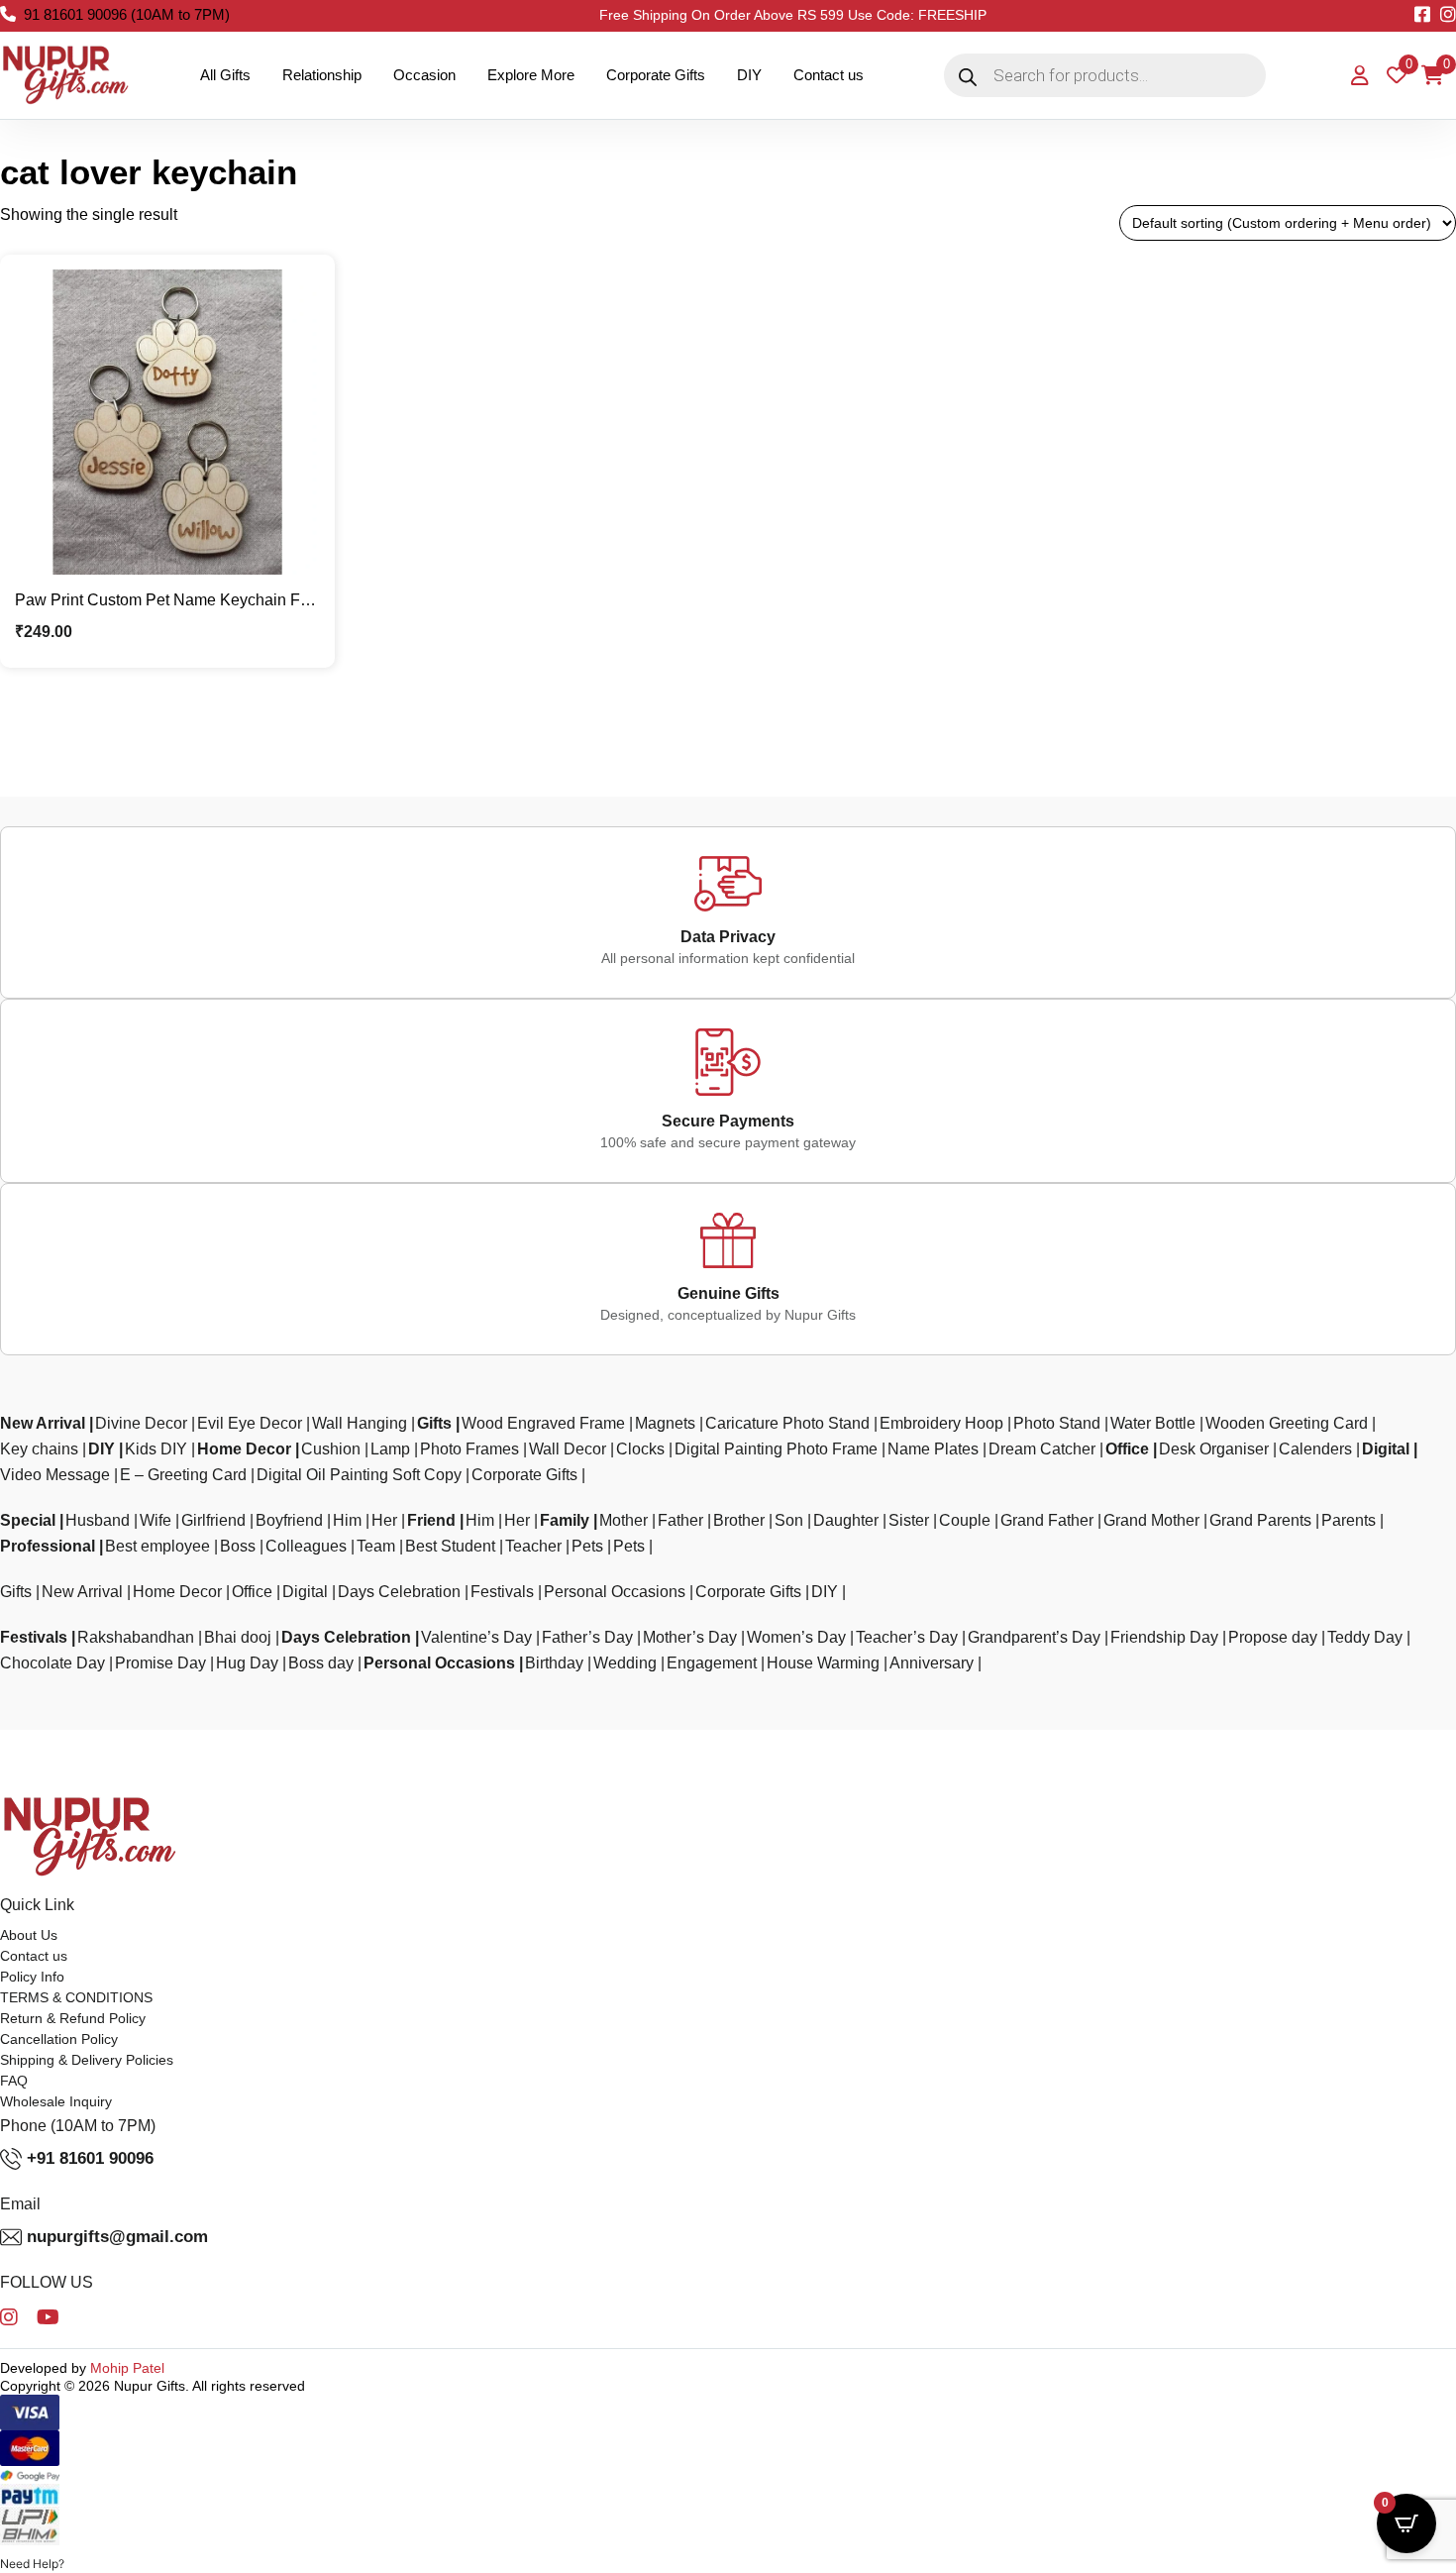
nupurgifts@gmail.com (117, 2237)
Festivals (502, 1592)
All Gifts (225, 75)
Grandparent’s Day (1034, 1637)
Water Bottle (1153, 1423)
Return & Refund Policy (73, 2018)
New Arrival (43, 1423)
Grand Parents (1260, 1520)
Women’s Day (796, 1637)
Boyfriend (289, 1520)
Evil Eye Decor (250, 1423)
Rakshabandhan (136, 1637)
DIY (749, 75)
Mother (624, 1520)
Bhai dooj (238, 1637)
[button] (32, 2564)
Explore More (531, 75)
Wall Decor (568, 1449)
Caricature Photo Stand (787, 1423)
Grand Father (1047, 1520)
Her (384, 1520)
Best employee (157, 1546)
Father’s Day (587, 1637)
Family (565, 1520)
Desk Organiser (1214, 1449)
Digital (1386, 1449)
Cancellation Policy (59, 2039)
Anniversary (932, 1663)
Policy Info (32, 1977)
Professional (48, 1546)
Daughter (846, 1520)
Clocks (640, 1449)
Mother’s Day (690, 1637)
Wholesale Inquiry (56, 2101)
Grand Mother (1151, 1520)
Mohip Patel (127, 2368)
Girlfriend (213, 1520)
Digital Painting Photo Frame (776, 1449)
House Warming (823, 1663)
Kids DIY (156, 1449)
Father (680, 1520)
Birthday (554, 1663)
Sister (909, 1520)
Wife (156, 1520)
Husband (98, 1520)
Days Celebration (399, 1592)
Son (789, 1520)
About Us (29, 1935)
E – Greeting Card (183, 1475)
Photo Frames (469, 1449)
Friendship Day (1164, 1637)
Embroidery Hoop (941, 1423)
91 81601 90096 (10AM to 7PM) (127, 14)
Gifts (434, 1423)
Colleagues (306, 1546)
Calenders (1315, 1449)
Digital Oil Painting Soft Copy (359, 1475)
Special (28, 1520)
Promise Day (160, 1663)
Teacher (533, 1546)
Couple (965, 1520)
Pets (587, 1546)
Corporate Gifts (656, 75)
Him (347, 1520)
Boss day (321, 1663)
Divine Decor (141, 1423)
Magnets (665, 1423)
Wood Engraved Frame (543, 1423)
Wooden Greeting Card (1287, 1423)
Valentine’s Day (476, 1637)
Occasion (424, 75)
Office (1127, 1449)
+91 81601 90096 (90, 2158)
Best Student (450, 1546)
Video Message (55, 1475)
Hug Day (247, 1663)
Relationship (322, 75)
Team (376, 1546)
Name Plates (933, 1449)
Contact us (829, 75)
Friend (431, 1520)
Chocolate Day (52, 1663)
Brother (739, 1520)
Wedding (625, 1663)
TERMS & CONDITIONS (76, 1997)
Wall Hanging (360, 1423)
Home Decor (244, 1449)
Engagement (712, 1663)
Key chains (39, 1449)
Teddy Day (1365, 1637)
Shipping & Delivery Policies (87, 2060)
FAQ (14, 2081)
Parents (1349, 1520)
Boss (238, 1546)
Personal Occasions (615, 1592)
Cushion (331, 1449)
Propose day (1273, 1637)
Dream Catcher (1042, 1449)
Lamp (390, 1449)
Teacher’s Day (907, 1637)
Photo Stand (1057, 1423)
